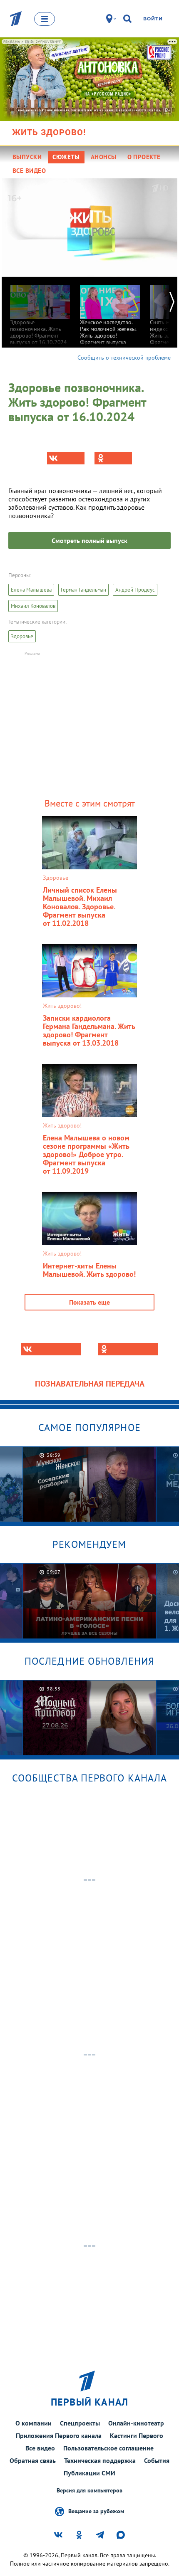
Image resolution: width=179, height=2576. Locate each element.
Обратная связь (33, 2460)
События (157, 2460)
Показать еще (89, 1302)
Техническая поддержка (100, 2460)
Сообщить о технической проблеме (124, 358)
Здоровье (22, 636)
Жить (49, 132)
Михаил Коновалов (33, 606)
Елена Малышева (31, 590)
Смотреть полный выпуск (89, 540)
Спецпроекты (80, 2423)
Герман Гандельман (83, 590)
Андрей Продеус (135, 590)
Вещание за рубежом (96, 2511)
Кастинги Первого (137, 2435)
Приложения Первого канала (59, 2435)
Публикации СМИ (89, 2473)
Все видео (40, 2448)
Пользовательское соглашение (108, 2448)
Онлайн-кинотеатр (136, 2423)
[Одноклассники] (113, 458)
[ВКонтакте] (66, 458)
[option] (40, 311)
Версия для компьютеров (89, 2491)
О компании (34, 2423)
